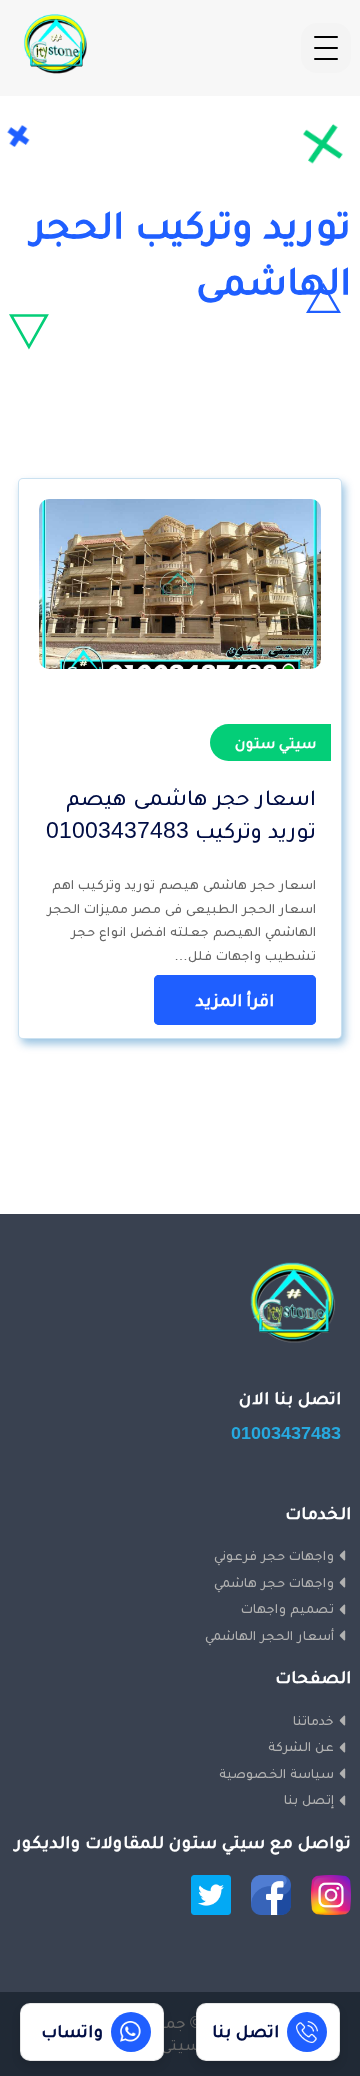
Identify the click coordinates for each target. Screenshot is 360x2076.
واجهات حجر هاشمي (274, 1582)
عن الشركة (301, 1746)
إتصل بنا (309, 1799)
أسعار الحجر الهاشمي (269, 1635)
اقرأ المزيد (235, 1000)
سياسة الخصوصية (276, 1773)
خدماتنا (313, 1720)
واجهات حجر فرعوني (274, 1555)
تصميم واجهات (287, 1608)
